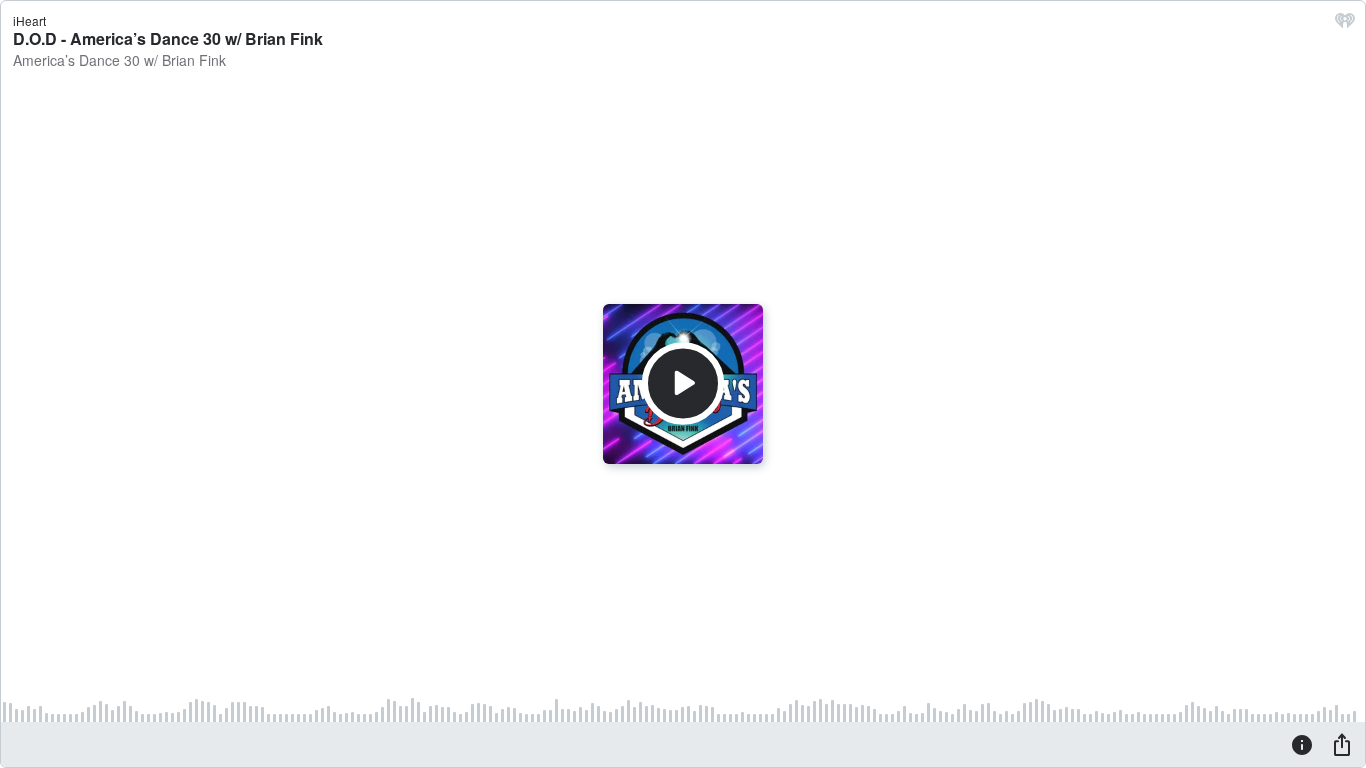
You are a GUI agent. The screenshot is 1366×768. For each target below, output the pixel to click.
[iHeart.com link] (1345, 25)
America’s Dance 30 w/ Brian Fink (119, 60)
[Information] (1302, 744)
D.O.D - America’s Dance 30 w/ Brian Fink (168, 38)
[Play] (683, 384)
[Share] (1342, 744)
